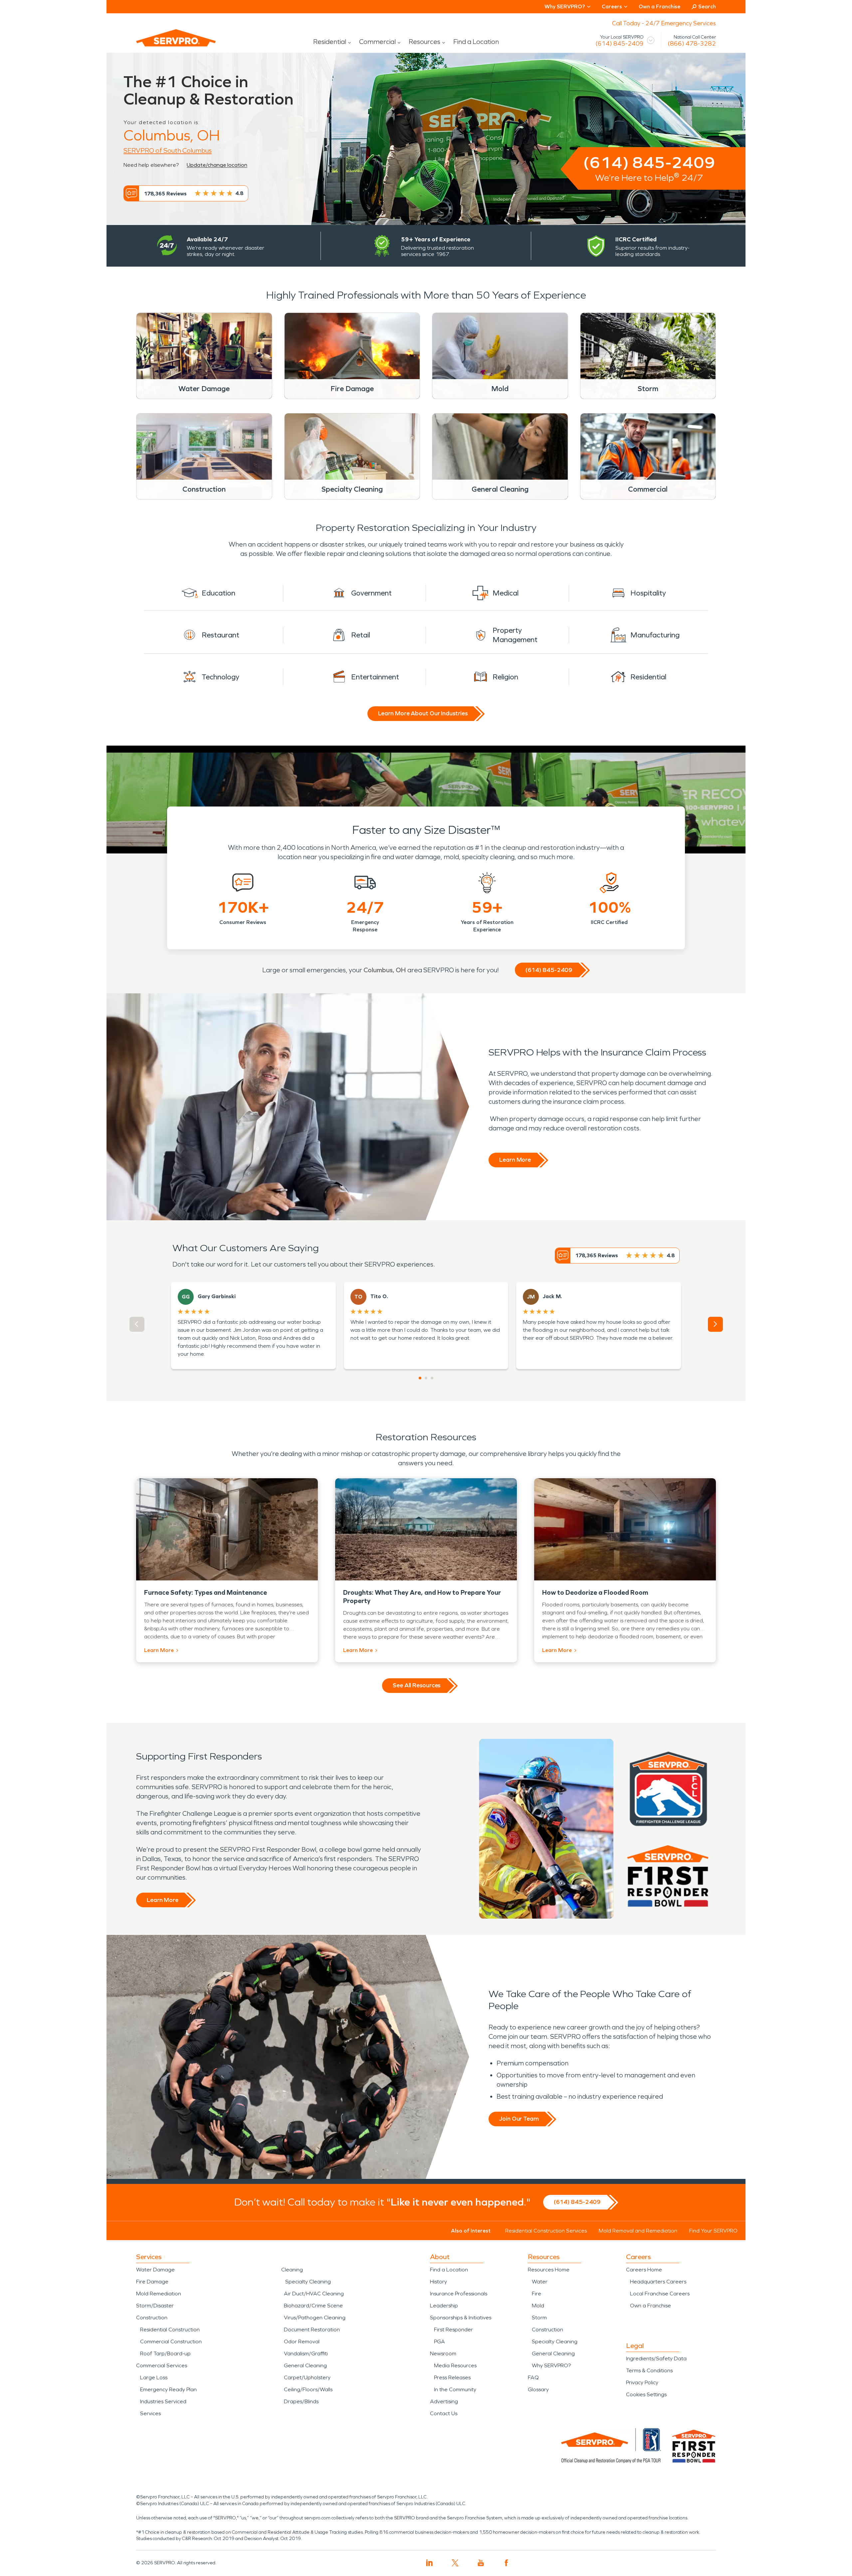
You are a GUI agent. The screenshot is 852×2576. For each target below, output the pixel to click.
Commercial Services (162, 2365)
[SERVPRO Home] (167, 43)
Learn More (515, 1160)
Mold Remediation (159, 2294)
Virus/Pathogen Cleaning (315, 2318)
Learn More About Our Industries (423, 713)
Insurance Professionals (459, 2294)
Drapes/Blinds (301, 2401)
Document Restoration (312, 2330)
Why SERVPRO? (551, 2365)
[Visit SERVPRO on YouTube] (481, 2563)
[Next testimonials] (715, 1324)
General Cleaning (305, 2365)
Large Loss (154, 2377)
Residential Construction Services (546, 2231)
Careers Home (644, 2270)
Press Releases (452, 2377)
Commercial (377, 42)
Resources (425, 42)
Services (150, 2413)
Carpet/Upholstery (307, 2377)
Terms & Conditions (649, 2370)
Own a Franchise (659, 6)
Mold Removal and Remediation (638, 2231)
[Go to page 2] (426, 1378)
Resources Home (549, 2270)
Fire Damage (152, 2282)
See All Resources (417, 1685)
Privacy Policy (642, 2382)
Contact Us (444, 2413)
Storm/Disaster (155, 2306)
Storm (539, 2318)
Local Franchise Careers (660, 2294)
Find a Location (476, 42)
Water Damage (155, 2270)
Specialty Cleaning (308, 2282)
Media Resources (455, 2365)
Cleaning (292, 2270)
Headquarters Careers (658, 2282)
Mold (538, 2306)
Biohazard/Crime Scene (313, 2306)
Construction (152, 2318)
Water (540, 2282)
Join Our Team (519, 2119)
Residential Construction (170, 2330)
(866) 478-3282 (692, 44)
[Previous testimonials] (137, 1324)
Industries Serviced (163, 2401)
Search (707, 6)
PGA (439, 2342)
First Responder (453, 2330)
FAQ (533, 2377)
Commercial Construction (171, 2342)
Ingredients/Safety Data (656, 2358)
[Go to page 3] (432, 1378)
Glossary (538, 2389)
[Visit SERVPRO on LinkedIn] (429, 2563)
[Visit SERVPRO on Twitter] (455, 2563)
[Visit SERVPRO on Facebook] (506, 2563)
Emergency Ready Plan (168, 2389)
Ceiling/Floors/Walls (308, 2389)
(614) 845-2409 (620, 44)
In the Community (455, 2389)
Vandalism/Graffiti (306, 2353)
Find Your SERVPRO (713, 2231)
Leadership (444, 2306)
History (438, 2282)
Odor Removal (302, 2342)
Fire (536, 2294)
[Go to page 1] (420, 1378)
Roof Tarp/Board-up (165, 2353)
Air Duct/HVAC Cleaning (314, 2294)
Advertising (444, 2401)
